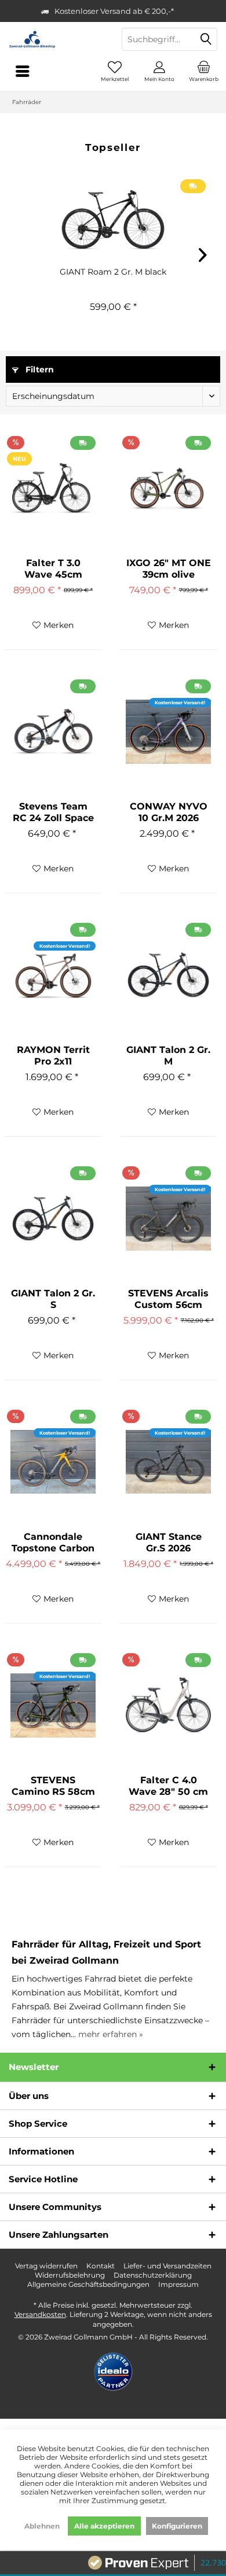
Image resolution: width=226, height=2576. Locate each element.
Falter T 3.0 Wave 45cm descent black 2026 (53, 569)
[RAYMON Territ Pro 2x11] (53, 975)
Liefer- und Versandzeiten (167, 2266)
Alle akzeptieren (104, 2526)
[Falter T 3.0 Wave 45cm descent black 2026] (53, 488)
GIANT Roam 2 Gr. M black (113, 272)
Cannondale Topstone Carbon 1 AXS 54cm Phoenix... (53, 1543)
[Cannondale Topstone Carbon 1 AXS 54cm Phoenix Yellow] (53, 1462)
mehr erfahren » (111, 2034)
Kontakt (101, 2266)
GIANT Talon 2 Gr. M (168, 1056)
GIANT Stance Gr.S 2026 (169, 1542)
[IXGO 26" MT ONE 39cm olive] (168, 488)
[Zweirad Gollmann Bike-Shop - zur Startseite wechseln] (57, 39)
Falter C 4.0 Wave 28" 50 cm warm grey (168, 1786)
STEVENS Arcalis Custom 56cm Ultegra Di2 (168, 1299)
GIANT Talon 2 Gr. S (53, 1299)
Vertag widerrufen (46, 2266)
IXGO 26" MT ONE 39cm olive (169, 569)
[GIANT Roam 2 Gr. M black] (113, 220)
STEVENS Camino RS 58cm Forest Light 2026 (53, 1786)
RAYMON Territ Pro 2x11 (53, 1056)
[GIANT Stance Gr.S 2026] (168, 1462)
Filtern (39, 369)
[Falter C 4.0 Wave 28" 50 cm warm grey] (168, 1705)
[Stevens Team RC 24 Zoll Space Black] (53, 731)
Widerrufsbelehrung (70, 2275)
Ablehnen (42, 2526)
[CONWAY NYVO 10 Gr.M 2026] (168, 731)
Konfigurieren (177, 2526)
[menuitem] (204, 71)
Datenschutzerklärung (153, 2275)
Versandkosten (40, 2314)
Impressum (178, 2284)
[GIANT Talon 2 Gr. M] (168, 975)
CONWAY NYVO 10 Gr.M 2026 (169, 812)
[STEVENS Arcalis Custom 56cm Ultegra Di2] (168, 1218)
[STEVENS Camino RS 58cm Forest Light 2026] (53, 1705)
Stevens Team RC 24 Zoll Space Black (53, 812)
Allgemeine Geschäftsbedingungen (88, 2284)
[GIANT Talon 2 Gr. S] (53, 1218)
